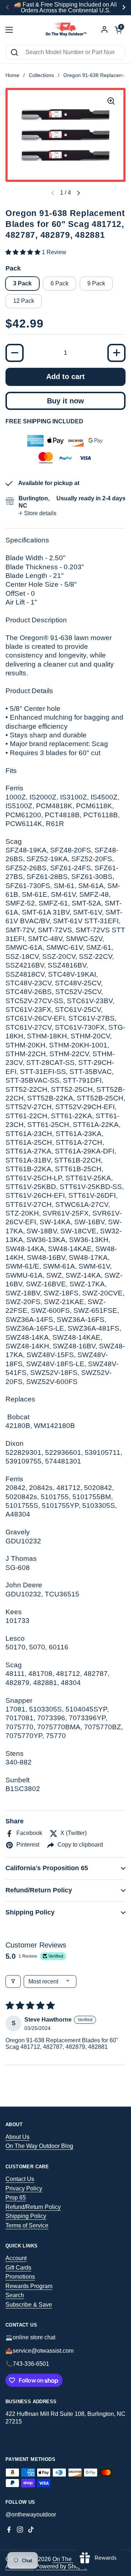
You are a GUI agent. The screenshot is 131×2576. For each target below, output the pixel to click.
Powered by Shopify (61, 2566)
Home (12, 75)
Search (15, 2295)
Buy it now (65, 401)
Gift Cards (18, 2268)
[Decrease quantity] (15, 353)
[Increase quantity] (116, 353)
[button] (78, 193)
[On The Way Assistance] (65, 30)
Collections (41, 75)
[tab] (37, 513)
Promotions (20, 2277)
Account (16, 2258)
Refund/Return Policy (33, 2207)
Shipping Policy (26, 2216)
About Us (17, 2137)
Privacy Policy (24, 2188)
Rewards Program (29, 2286)
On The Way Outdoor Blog (39, 2146)
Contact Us (20, 2179)
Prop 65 (16, 2197)
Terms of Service (27, 2225)
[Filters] (13, 1981)
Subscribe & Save (29, 2305)
